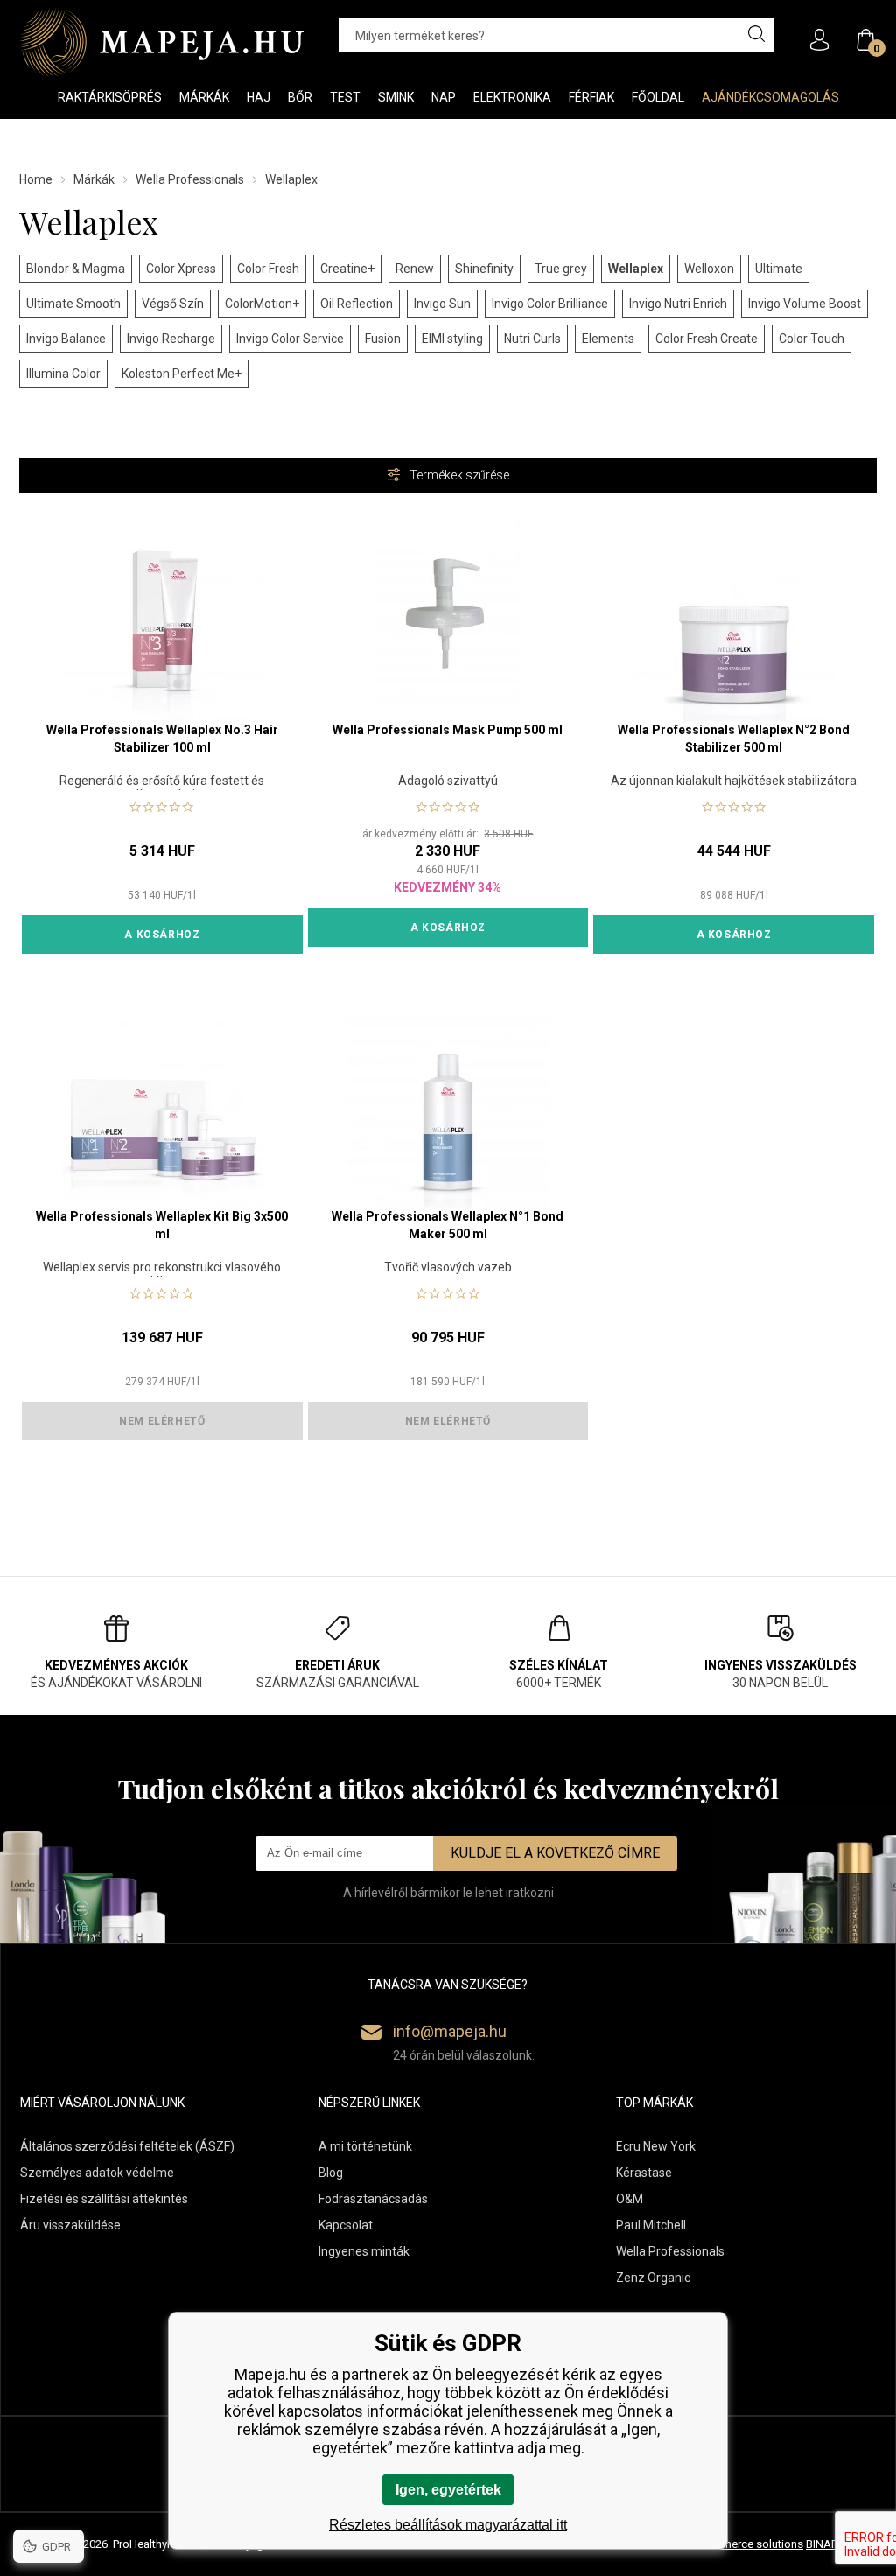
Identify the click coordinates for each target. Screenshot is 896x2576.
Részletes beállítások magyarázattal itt (448, 2525)
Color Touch (812, 339)
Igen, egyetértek (448, 2490)
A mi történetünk (365, 2146)
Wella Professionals (190, 179)
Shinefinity (484, 269)
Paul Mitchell (651, 2225)
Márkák (94, 179)
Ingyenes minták (364, 2251)
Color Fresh (268, 269)
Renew (415, 269)
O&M (630, 2199)
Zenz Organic (653, 2278)
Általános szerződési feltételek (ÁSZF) (127, 2146)
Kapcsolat (346, 2225)
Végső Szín (173, 304)
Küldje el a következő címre (555, 1853)
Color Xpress (181, 269)
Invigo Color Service (290, 339)
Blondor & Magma (76, 269)
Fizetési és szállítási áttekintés (104, 2199)
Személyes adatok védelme (97, 2173)
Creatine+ (347, 269)
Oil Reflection (357, 304)
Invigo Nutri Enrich (678, 304)
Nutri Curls (532, 339)
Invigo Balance (66, 339)
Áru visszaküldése (70, 2225)
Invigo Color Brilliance (550, 304)
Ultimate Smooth (73, 304)
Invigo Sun (442, 304)
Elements (608, 339)
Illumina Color (63, 374)
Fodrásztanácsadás (373, 2199)
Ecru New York (656, 2146)
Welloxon (709, 269)
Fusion (383, 339)
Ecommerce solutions (748, 2544)
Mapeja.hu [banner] (161, 42)
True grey (561, 269)
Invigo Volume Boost (805, 304)
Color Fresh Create (707, 339)
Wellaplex (636, 269)
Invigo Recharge (171, 339)
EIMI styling (452, 339)
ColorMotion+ (262, 304)
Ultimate (779, 269)
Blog (331, 2173)
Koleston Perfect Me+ (182, 374)
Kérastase (644, 2173)
